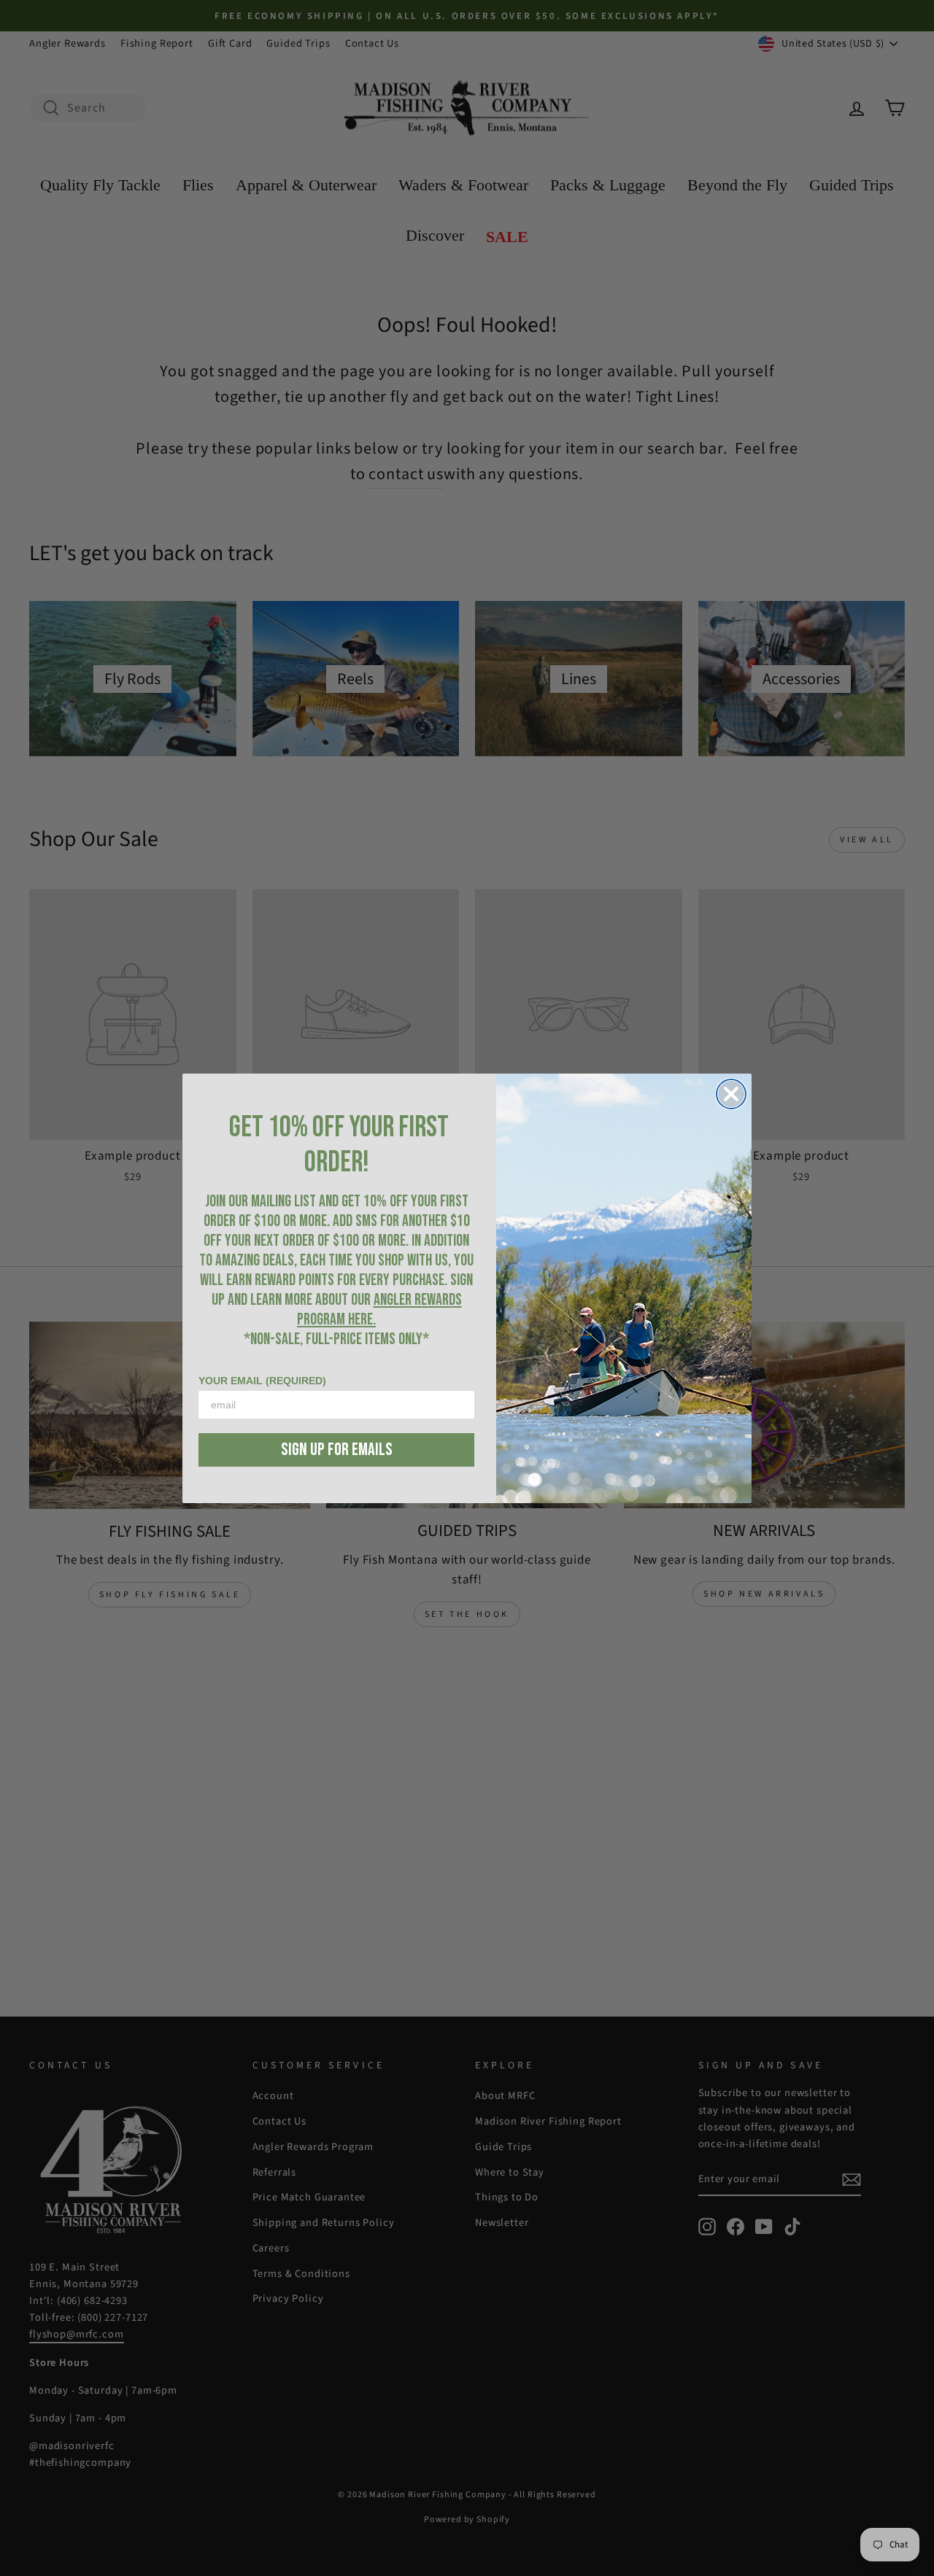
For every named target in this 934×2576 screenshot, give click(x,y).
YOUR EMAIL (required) (262, 1381)
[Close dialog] (731, 1094)
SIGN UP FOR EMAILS (337, 1450)
